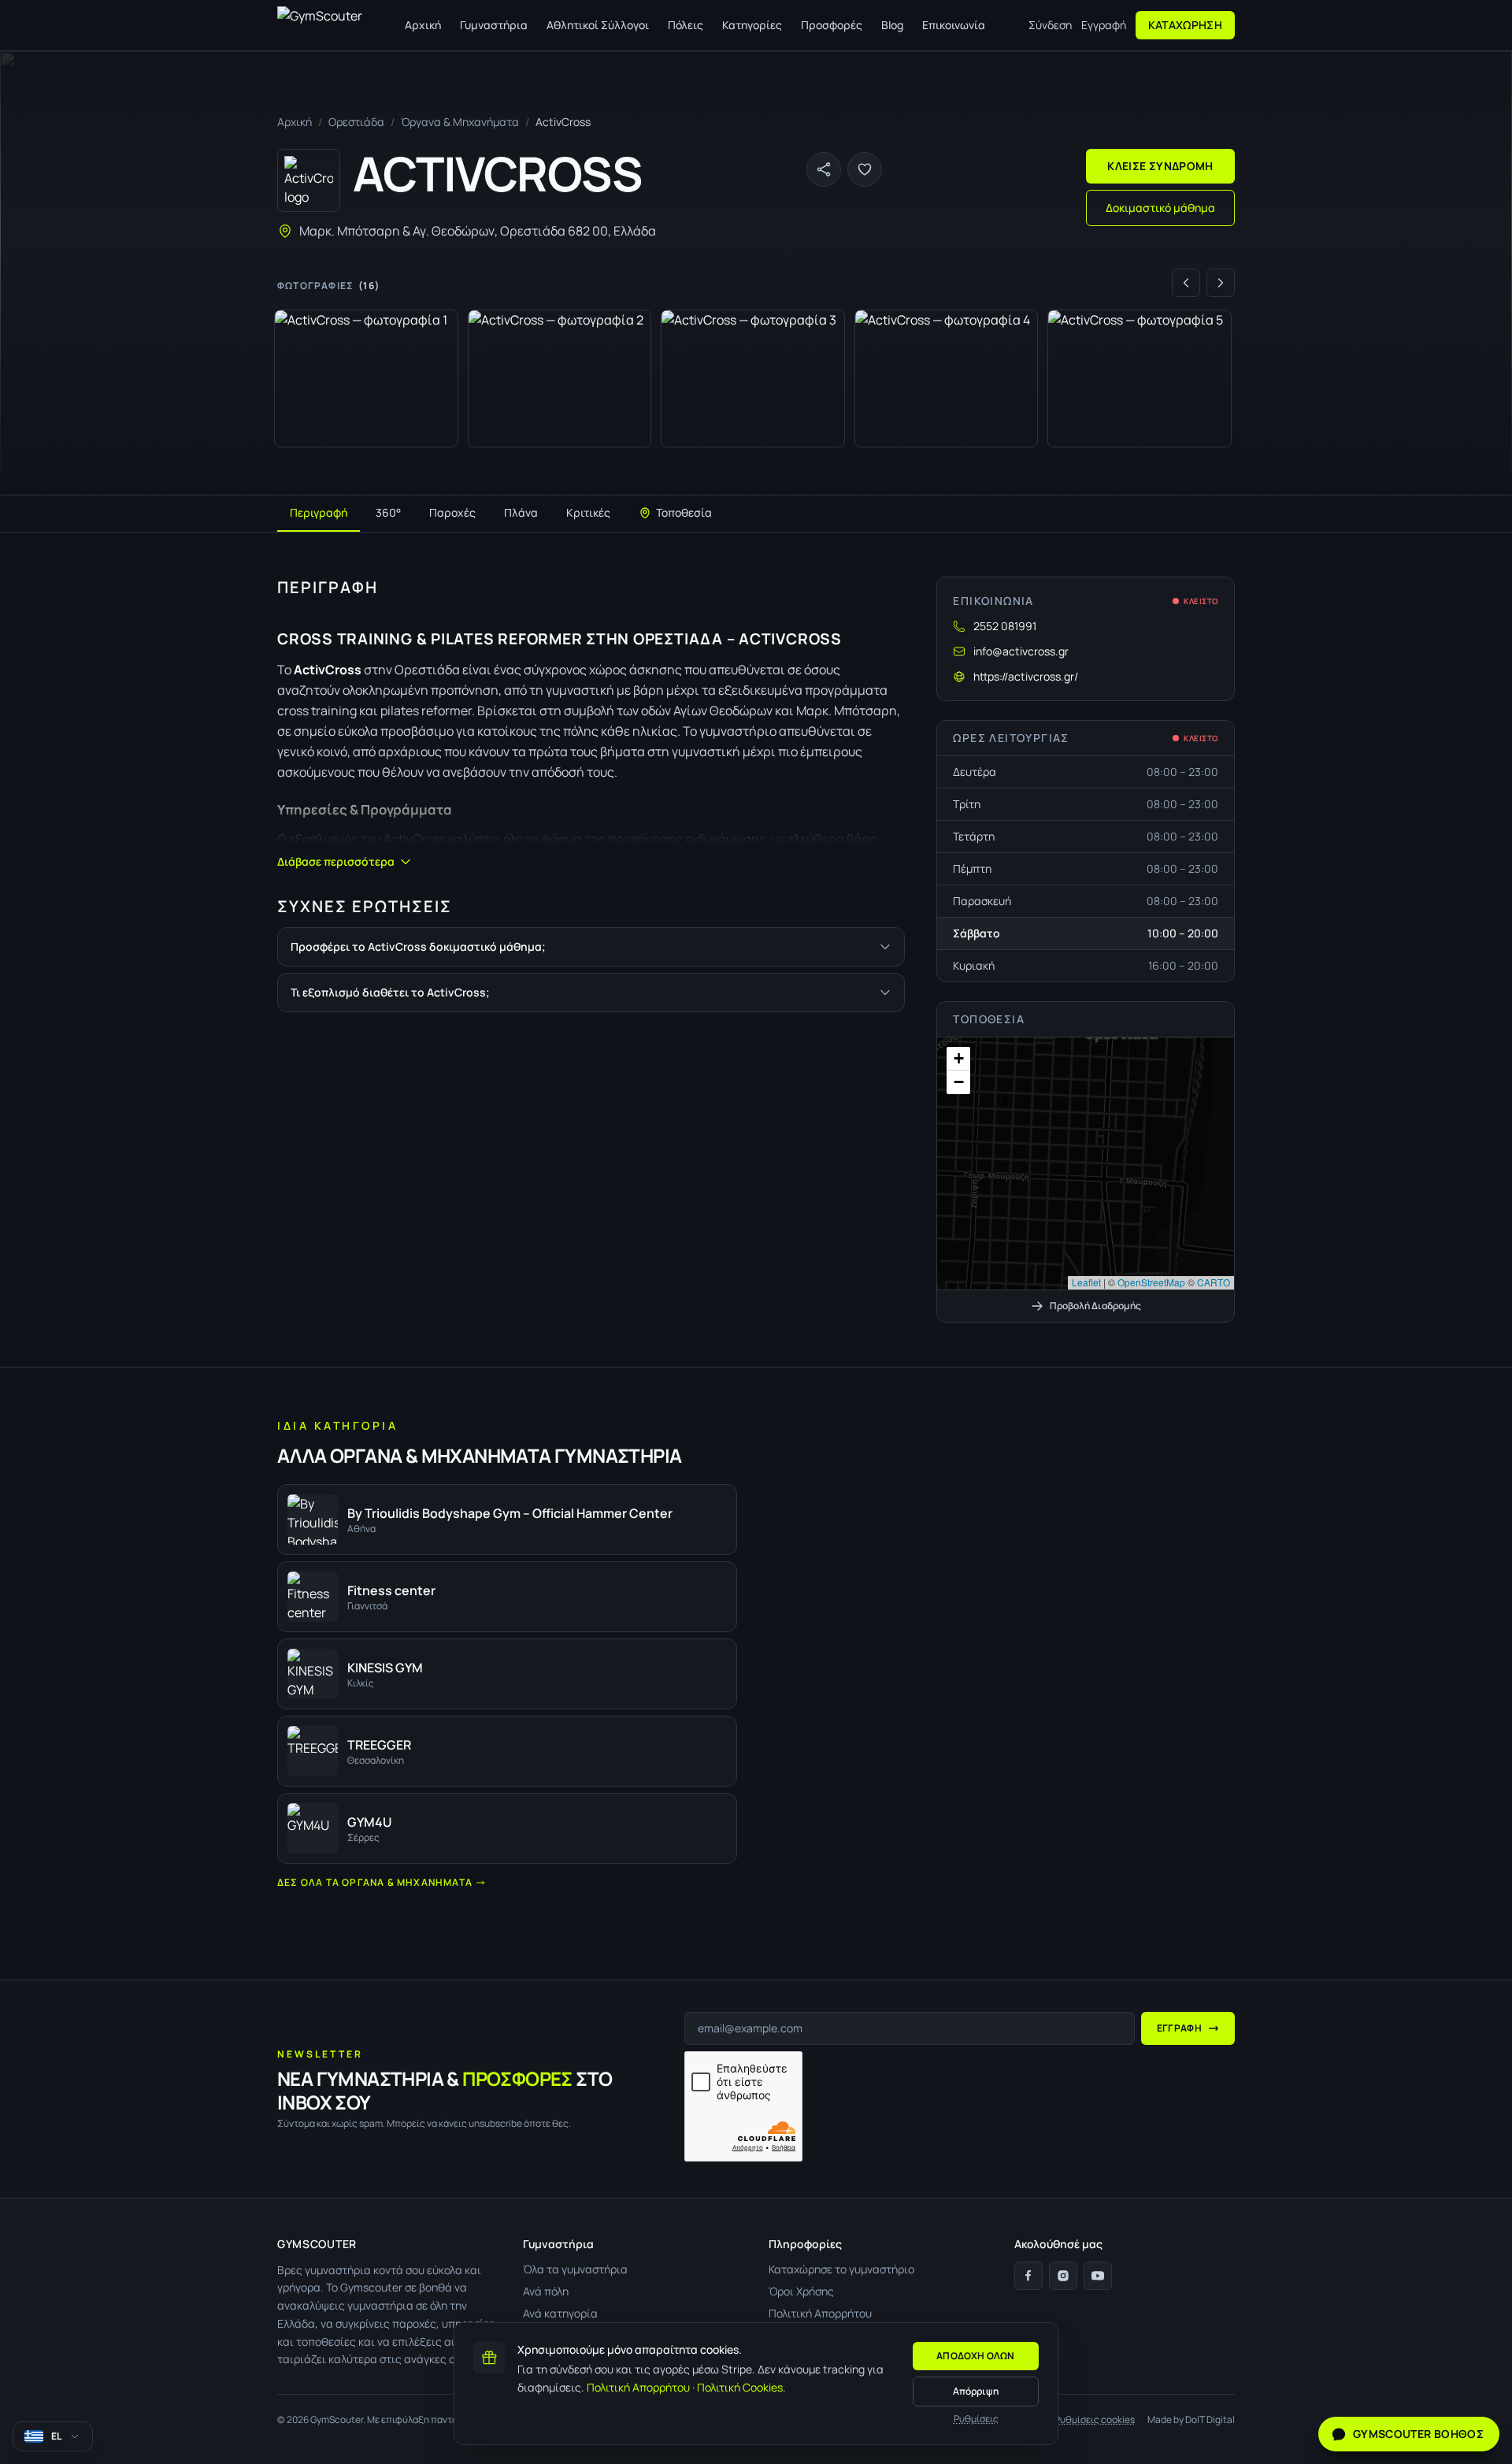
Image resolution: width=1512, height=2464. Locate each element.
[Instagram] (1063, 2276)
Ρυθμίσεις (976, 2419)
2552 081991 (1005, 626)
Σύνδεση (1050, 25)
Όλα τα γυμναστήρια (575, 2269)
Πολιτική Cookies (740, 2387)
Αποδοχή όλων (976, 2356)
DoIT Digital (1210, 2419)
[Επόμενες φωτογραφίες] (1221, 283)
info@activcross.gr (1021, 651)
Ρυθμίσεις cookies (1095, 2420)
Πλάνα (521, 512)
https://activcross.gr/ (1026, 676)
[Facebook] (1028, 2276)
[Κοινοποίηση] (824, 169)
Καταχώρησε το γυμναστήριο (841, 2269)
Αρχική (423, 25)
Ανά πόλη (546, 2291)
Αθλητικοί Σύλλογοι (598, 25)
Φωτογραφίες (328, 286)
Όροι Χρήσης (801, 2291)
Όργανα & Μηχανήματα (460, 122)
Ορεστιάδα (356, 122)
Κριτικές (588, 512)
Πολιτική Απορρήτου (638, 2387)
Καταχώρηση (1186, 25)
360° (388, 512)
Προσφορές (832, 25)
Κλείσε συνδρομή (1160, 166)
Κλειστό (1201, 601)
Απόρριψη (976, 2391)
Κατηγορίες (752, 25)
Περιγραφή (319, 512)
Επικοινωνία (954, 25)
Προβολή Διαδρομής (1095, 1306)
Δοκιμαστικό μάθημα (1160, 208)
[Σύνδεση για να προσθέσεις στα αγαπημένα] (865, 169)
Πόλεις (686, 25)
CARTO (1214, 1282)
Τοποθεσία (684, 512)
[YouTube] (1098, 2276)
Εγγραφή (1104, 25)
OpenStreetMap (1151, 1282)
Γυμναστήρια (494, 25)
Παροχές (452, 512)
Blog (892, 25)
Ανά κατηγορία (560, 2313)
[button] (1085, 1163)
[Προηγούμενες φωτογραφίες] (1186, 283)
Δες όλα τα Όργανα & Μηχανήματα (375, 1883)
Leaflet (1086, 1282)
